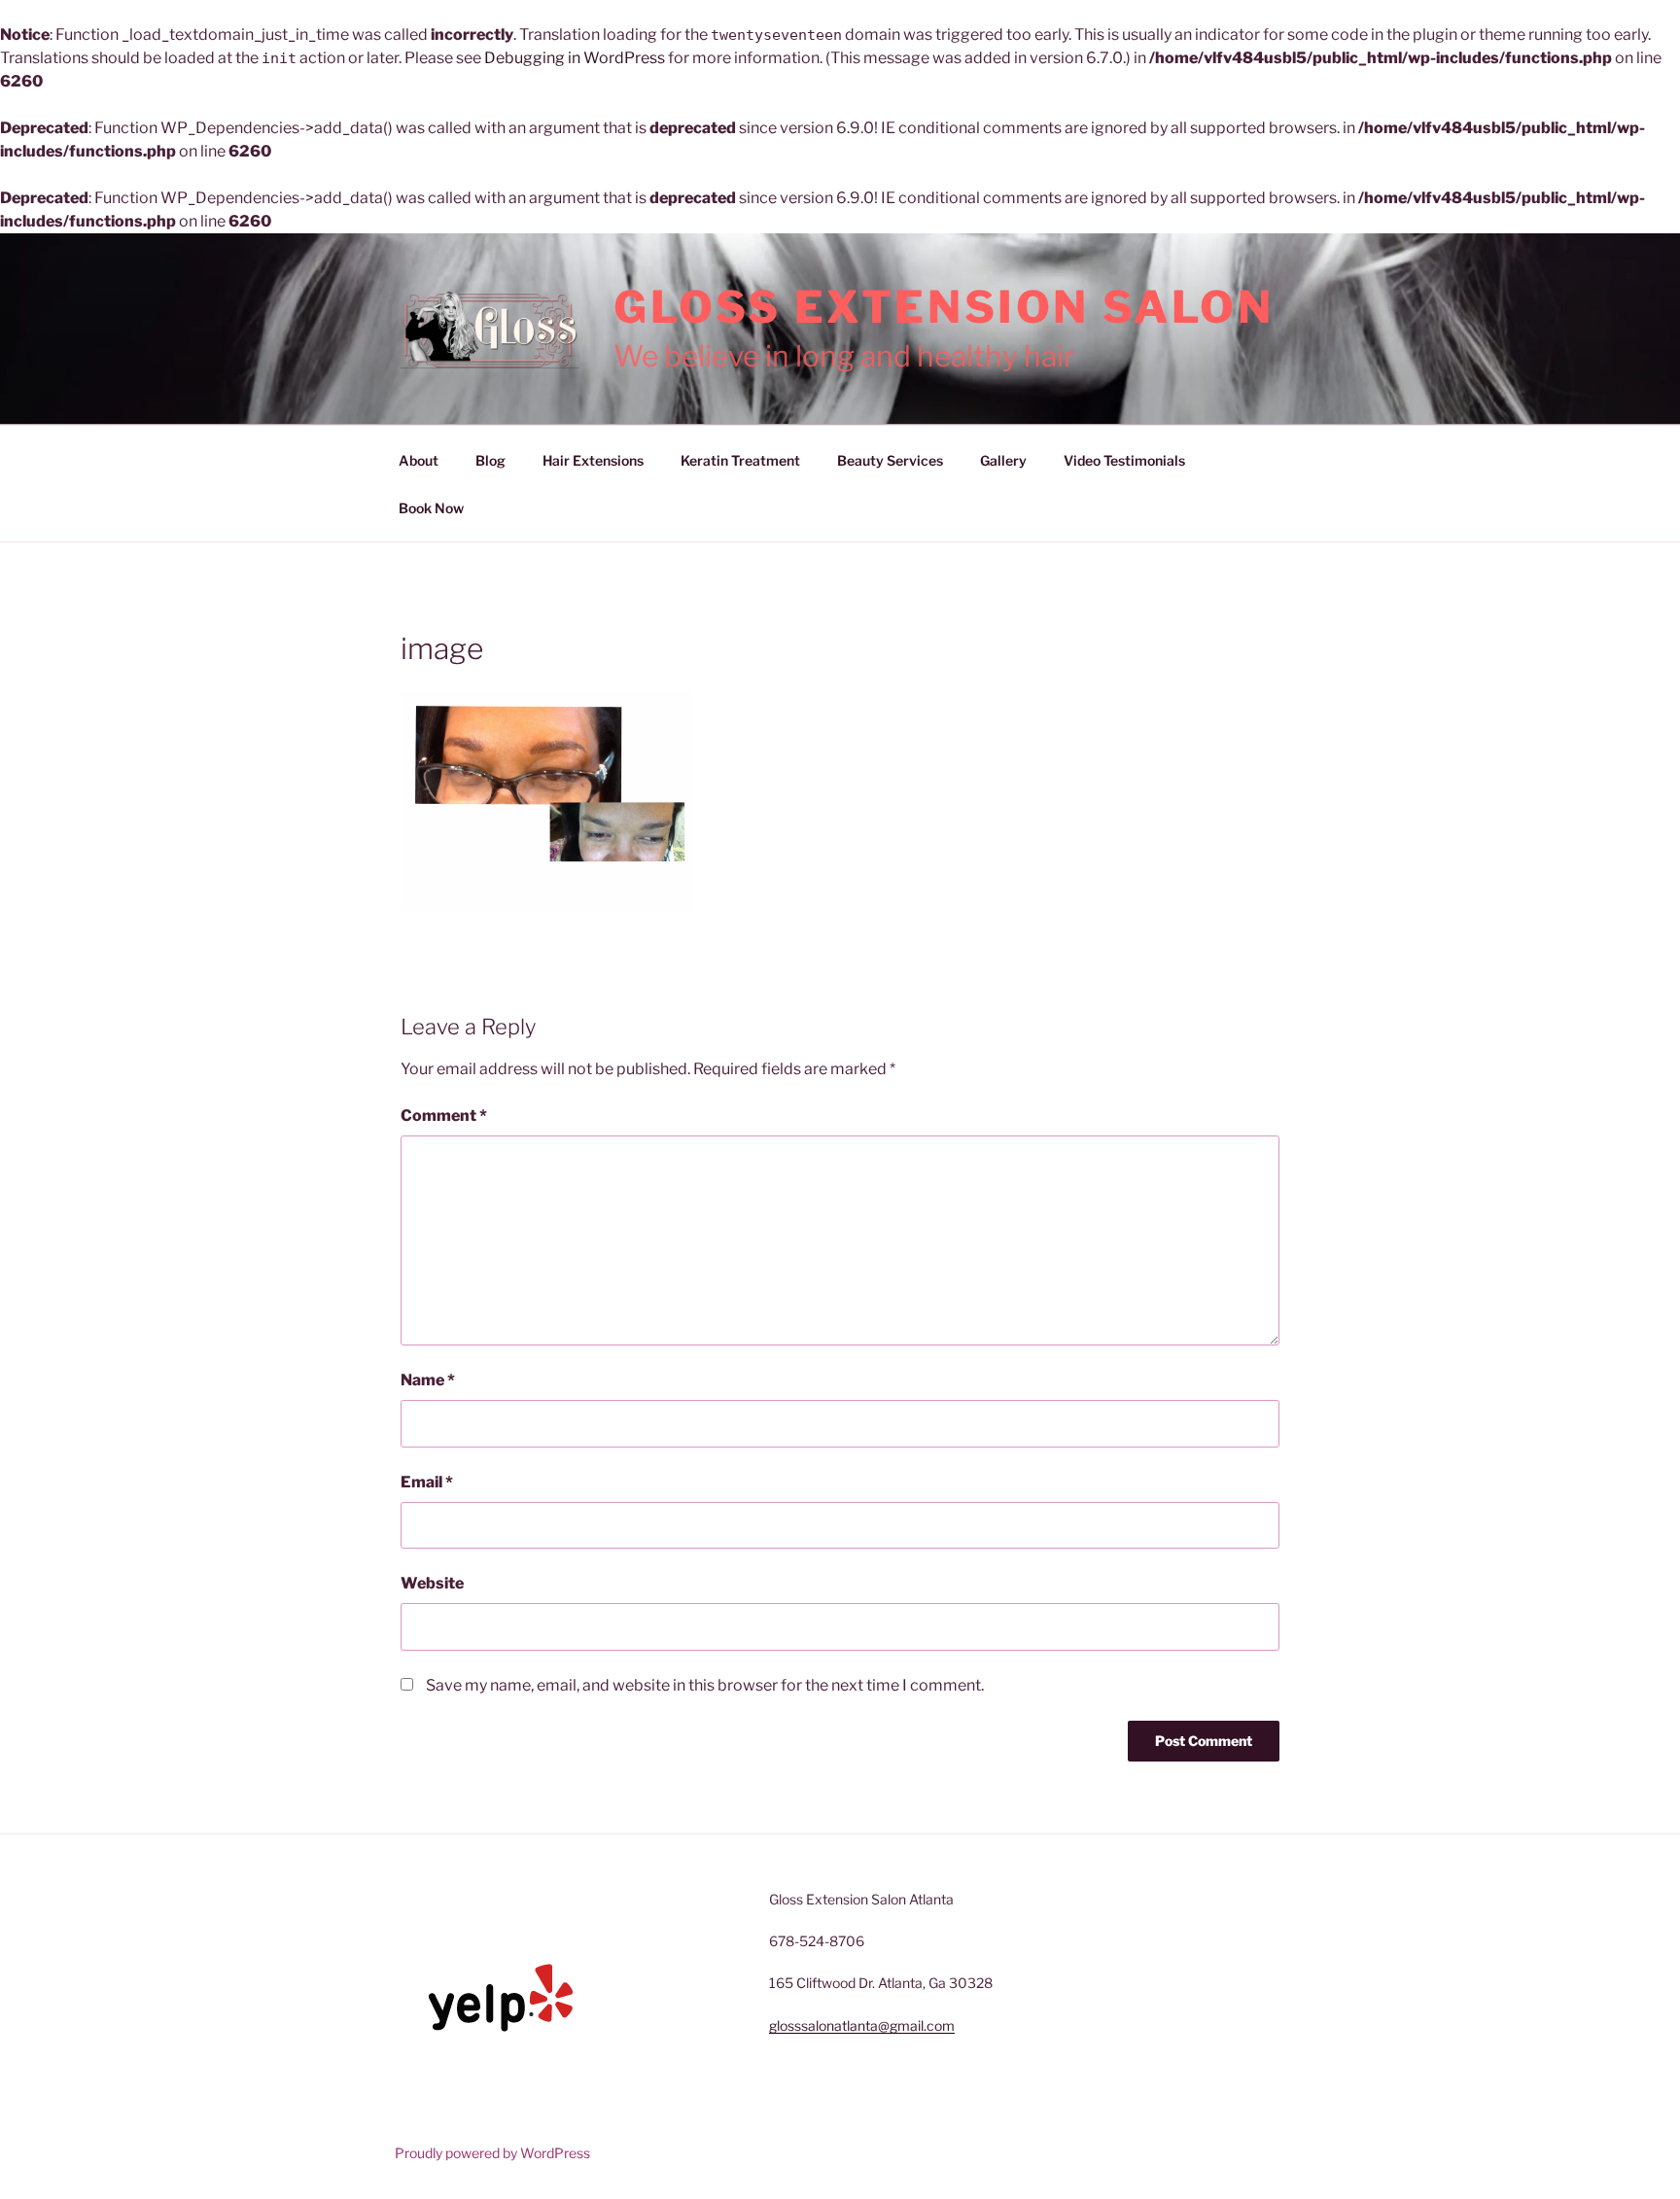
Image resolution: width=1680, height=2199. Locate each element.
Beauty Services (890, 460)
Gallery (1003, 460)
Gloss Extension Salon (944, 307)
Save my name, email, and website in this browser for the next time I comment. (705, 1685)
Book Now (431, 508)
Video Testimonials (1124, 460)
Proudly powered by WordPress (492, 2153)
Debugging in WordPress (575, 58)
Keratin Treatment (740, 460)
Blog (490, 460)
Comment (444, 1116)
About (419, 460)
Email (427, 1482)
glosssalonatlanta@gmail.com (862, 2025)
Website (432, 1583)
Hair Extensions (593, 460)
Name (428, 1380)
